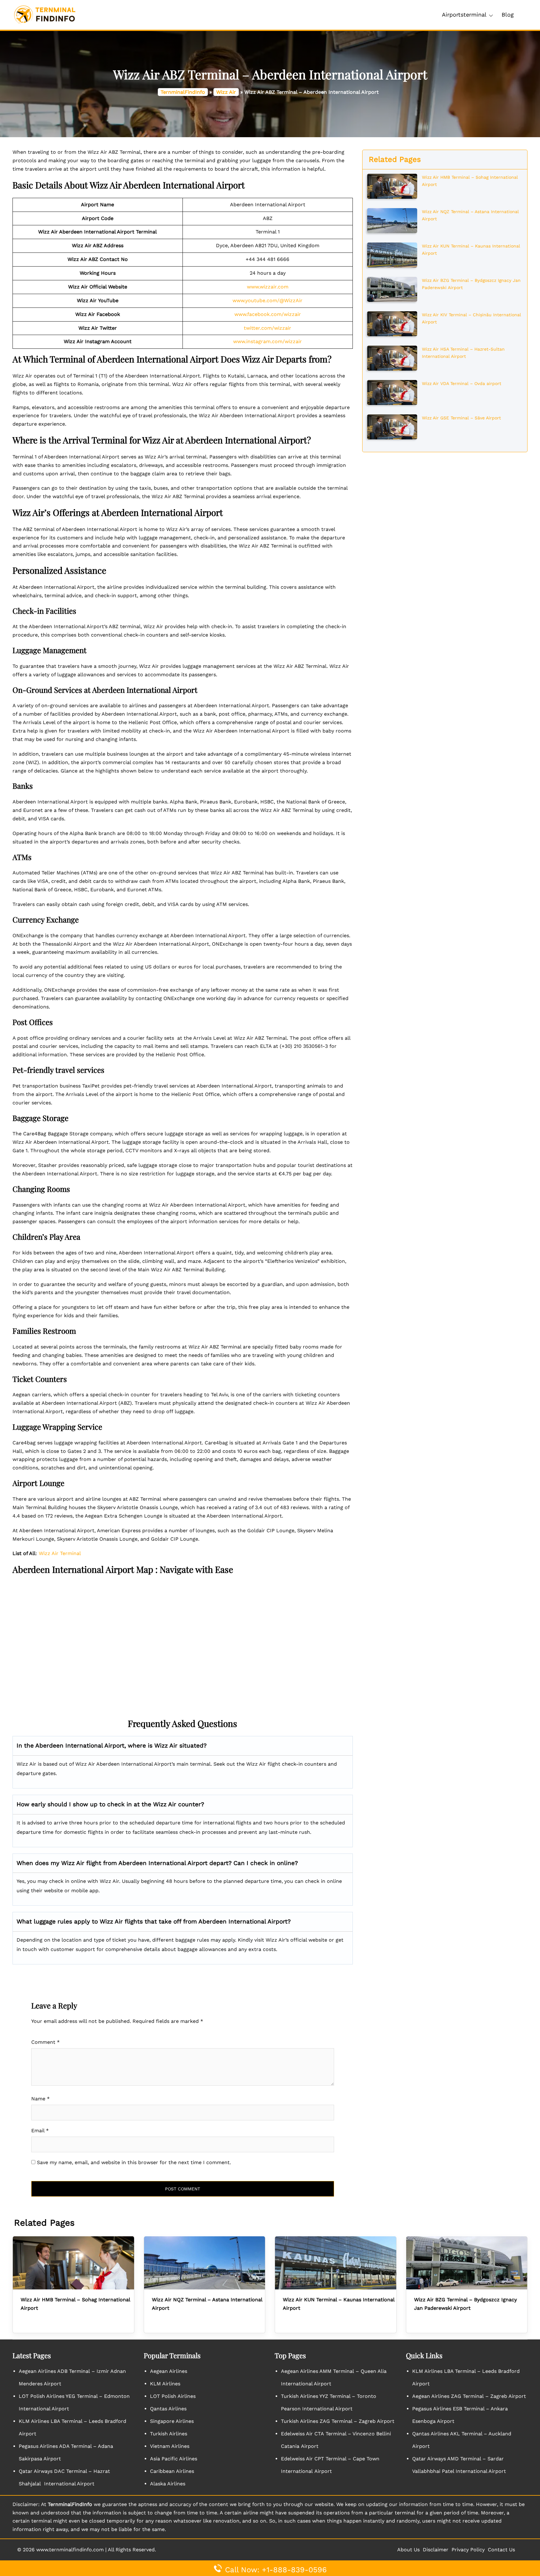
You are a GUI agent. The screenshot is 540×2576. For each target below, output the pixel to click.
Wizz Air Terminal (60, 1553)
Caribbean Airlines (172, 2471)
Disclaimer (436, 2550)
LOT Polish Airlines (173, 2396)
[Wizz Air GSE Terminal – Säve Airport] (392, 426)
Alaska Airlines (168, 2484)
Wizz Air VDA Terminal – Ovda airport (462, 383)
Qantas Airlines (168, 2409)
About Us (408, 2550)
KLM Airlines (165, 2384)
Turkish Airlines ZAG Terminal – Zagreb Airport (338, 2421)
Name (40, 2099)
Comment (45, 2042)
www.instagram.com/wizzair (267, 341)
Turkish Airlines (169, 2434)
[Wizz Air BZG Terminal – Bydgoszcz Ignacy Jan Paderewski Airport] (392, 289)
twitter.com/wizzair (267, 328)
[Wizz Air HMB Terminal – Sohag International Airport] (392, 186)
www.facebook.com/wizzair (268, 314)
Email (40, 2131)
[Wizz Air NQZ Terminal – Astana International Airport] (392, 220)
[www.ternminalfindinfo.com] (45, 15)
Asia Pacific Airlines (174, 2459)
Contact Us (501, 2550)
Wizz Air (226, 92)
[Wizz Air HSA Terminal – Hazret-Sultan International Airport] (392, 358)
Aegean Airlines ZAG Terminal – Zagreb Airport (469, 2396)
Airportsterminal (464, 15)
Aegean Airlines (169, 2371)
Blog (508, 15)
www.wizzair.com (268, 287)
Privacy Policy (468, 2550)
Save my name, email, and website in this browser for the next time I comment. (134, 2162)
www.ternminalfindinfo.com (70, 2550)
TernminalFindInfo (183, 92)
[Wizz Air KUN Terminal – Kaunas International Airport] (392, 254)
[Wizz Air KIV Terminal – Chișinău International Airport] (392, 323)
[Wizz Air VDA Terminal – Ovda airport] (392, 392)
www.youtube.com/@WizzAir (267, 300)
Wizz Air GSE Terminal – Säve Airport (461, 418)
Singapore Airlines (172, 2421)
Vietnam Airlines (170, 2446)
